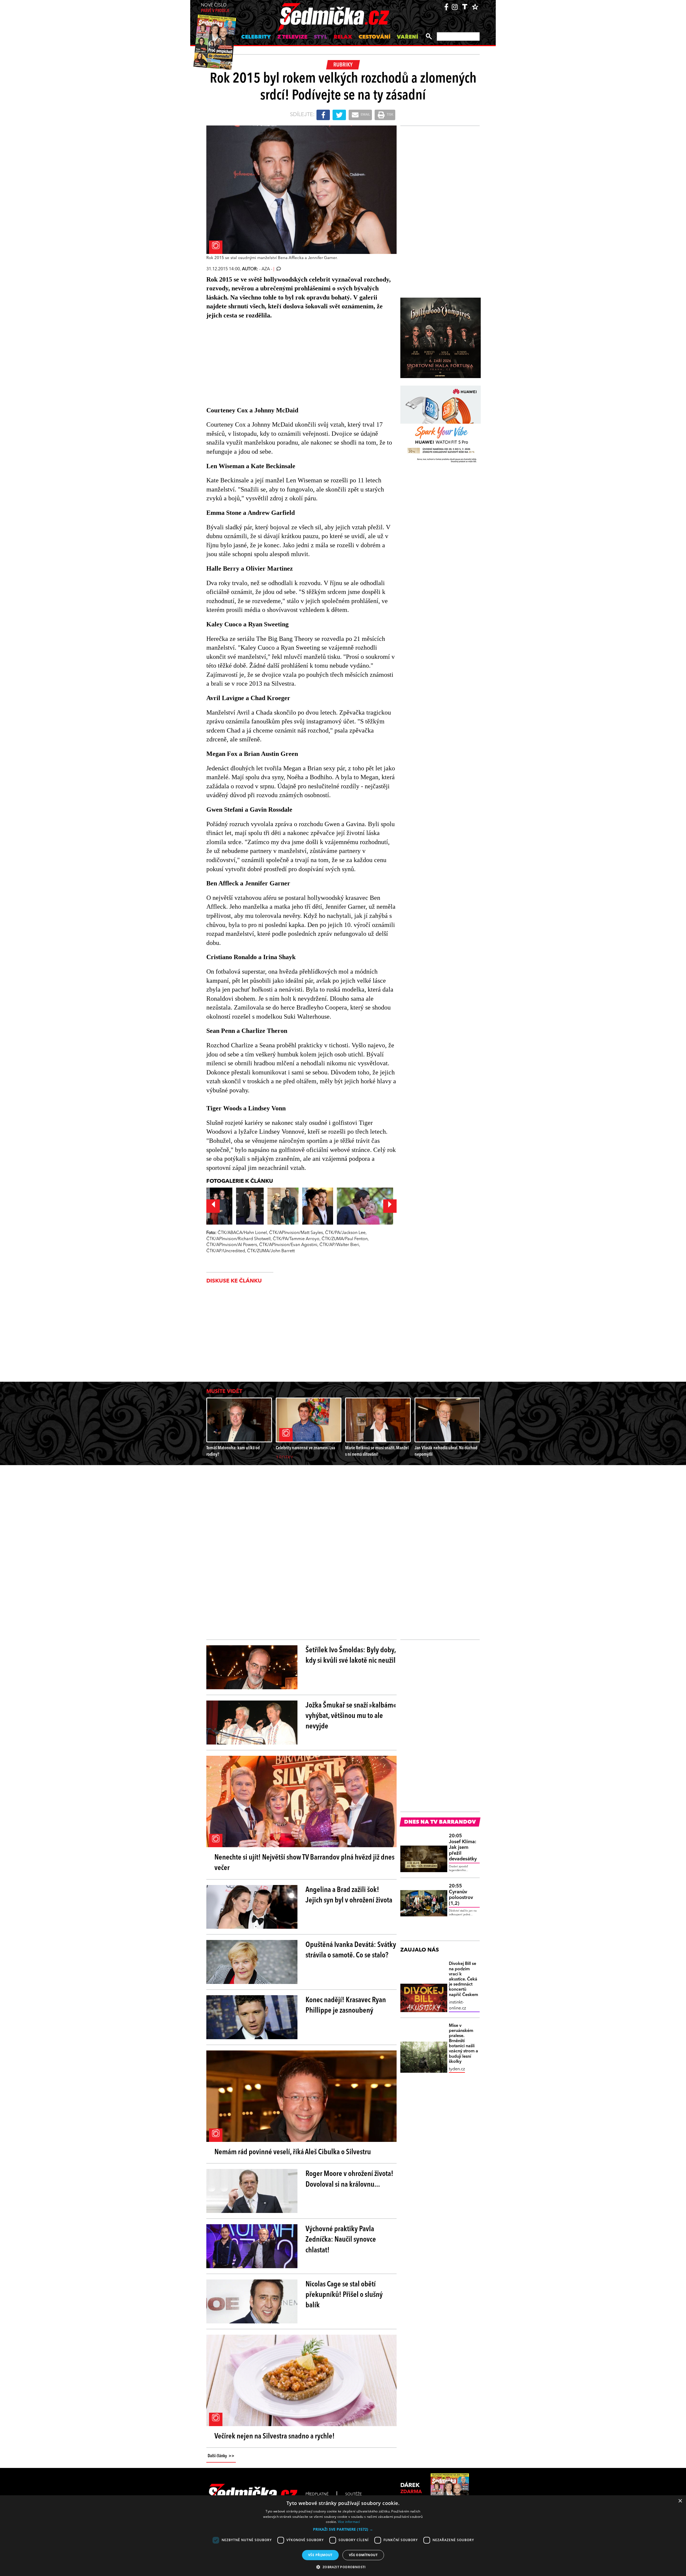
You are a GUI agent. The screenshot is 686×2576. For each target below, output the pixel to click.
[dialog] (343, 2536)
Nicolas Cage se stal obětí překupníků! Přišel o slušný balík (344, 2295)
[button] (343, 2529)
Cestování (374, 37)
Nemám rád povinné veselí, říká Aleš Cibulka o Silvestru (293, 2152)
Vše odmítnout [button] (363, 2555)
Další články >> (221, 2456)
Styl (320, 37)
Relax (343, 37)
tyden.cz (457, 2069)
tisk (390, 115)
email (365, 115)
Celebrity (256, 37)
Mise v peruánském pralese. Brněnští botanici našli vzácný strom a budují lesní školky (463, 2044)
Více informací (349, 2522)
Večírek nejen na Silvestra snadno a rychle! (275, 2437)
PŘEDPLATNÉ (317, 2494)
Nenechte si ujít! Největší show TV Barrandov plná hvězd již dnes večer (304, 1863)
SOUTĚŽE (353, 2494)
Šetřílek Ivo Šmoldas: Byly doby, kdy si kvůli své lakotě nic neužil (351, 1656)
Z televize (292, 37)
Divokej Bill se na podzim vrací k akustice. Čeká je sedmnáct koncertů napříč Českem (463, 1979)
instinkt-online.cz (457, 2005)
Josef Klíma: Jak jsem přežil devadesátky (463, 1847)
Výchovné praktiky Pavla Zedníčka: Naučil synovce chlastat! (341, 2240)
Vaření (407, 37)
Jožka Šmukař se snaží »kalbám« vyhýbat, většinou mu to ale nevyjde (351, 1716)
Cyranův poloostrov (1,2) (461, 1895)
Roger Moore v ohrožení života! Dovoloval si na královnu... (349, 2179)
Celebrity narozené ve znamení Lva (305, 1448)
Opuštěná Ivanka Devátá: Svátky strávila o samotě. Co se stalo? (351, 1950)
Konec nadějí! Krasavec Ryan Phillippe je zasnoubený (346, 2006)
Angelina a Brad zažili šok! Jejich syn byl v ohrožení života (349, 1895)
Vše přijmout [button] (320, 2555)
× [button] (680, 2501)
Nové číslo (215, 8)
